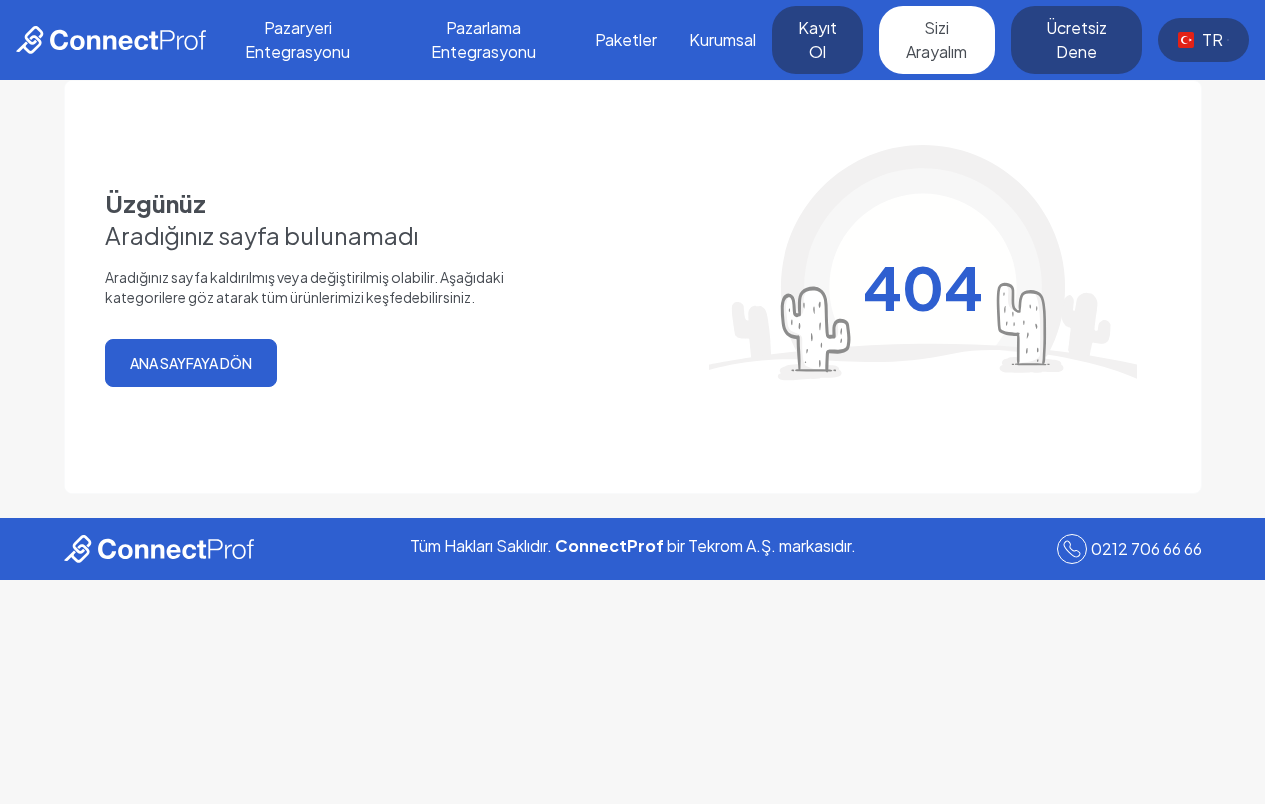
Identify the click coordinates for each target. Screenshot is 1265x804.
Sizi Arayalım (936, 39)
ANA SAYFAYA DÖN (191, 363)
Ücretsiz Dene (1076, 39)
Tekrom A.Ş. (732, 545)
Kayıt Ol (817, 39)
